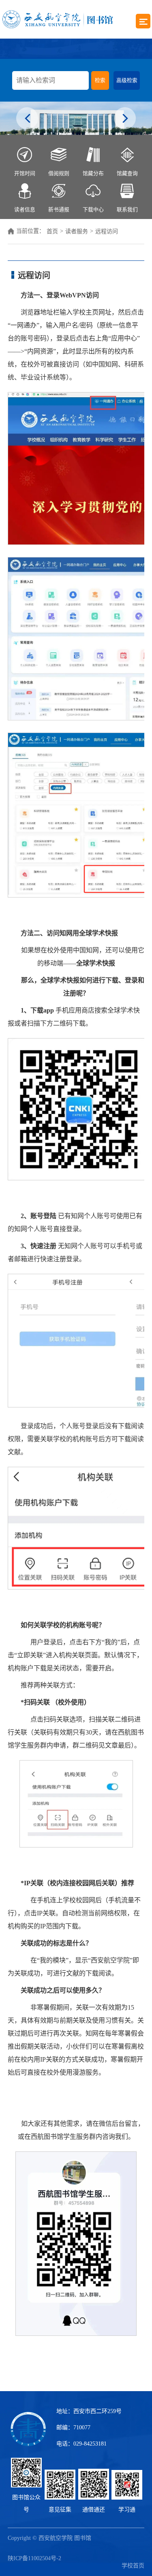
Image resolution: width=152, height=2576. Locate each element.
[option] (76, 118)
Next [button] (125, 119)
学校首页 (133, 2566)
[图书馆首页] (58, 19)
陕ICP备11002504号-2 (34, 2558)
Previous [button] (27, 119)
